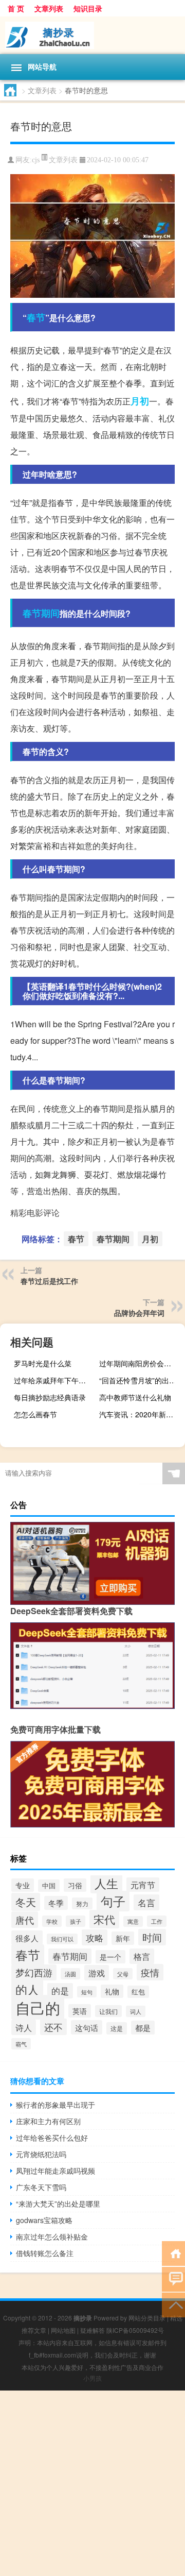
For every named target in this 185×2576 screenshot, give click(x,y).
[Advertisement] (92, 2483)
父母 (123, 1974)
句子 (113, 1901)
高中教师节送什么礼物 (135, 1397)
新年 (123, 1938)
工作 (157, 1921)
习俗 (75, 1885)
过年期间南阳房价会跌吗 (139, 1363)
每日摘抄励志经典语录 (50, 1397)
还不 (53, 2027)
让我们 (108, 2011)
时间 (152, 1937)
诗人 (24, 2027)
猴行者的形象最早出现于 (55, 2105)
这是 (117, 2028)
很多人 (27, 1938)
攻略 (95, 1937)
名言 (146, 1902)
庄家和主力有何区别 (48, 2121)
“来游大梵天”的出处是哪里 (58, 2204)
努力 (82, 1903)
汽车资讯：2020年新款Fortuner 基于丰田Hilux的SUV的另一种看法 (141, 1414)
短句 (87, 1992)
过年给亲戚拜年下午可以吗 (55, 1380)
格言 (142, 1956)
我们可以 (62, 1939)
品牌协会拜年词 (139, 1313)
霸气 (21, 2044)
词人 (136, 2011)
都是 (143, 2028)
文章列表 (49, 8)
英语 (80, 2011)
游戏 (97, 1973)
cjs (36, 160)
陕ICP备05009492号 (135, 2330)
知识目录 (88, 8)
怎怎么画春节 (35, 1414)
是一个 (110, 1957)
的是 (60, 1991)
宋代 (104, 1919)
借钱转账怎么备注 (45, 2253)
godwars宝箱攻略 (44, 2220)
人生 (106, 1883)
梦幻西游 (34, 1972)
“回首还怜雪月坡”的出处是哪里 (141, 1380)
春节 (36, 317)
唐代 (25, 1920)
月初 (140, 401)
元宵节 (143, 1885)
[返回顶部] (173, 2304)
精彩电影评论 (35, 1213)
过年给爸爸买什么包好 (52, 2138)
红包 (138, 1992)
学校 (52, 1921)
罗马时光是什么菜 (43, 1363)
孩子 (76, 1921)
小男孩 (92, 2378)
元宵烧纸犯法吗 (41, 2154)
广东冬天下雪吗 (41, 2187)
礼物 (112, 1991)
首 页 (16, 8)
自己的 (38, 2007)
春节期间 (41, 613)
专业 (23, 1885)
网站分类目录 (147, 2318)
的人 (27, 1989)
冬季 (56, 1903)
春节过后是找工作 (49, 1281)
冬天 (26, 1902)
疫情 (150, 1972)
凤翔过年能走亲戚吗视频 (55, 2171)
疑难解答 (92, 2330)
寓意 (133, 1921)
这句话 (87, 2027)
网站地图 (63, 2330)
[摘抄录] (92, 35)
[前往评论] (173, 2278)
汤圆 (70, 1974)
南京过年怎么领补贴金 (52, 2236)
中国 (49, 1886)
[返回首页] (173, 2253)
